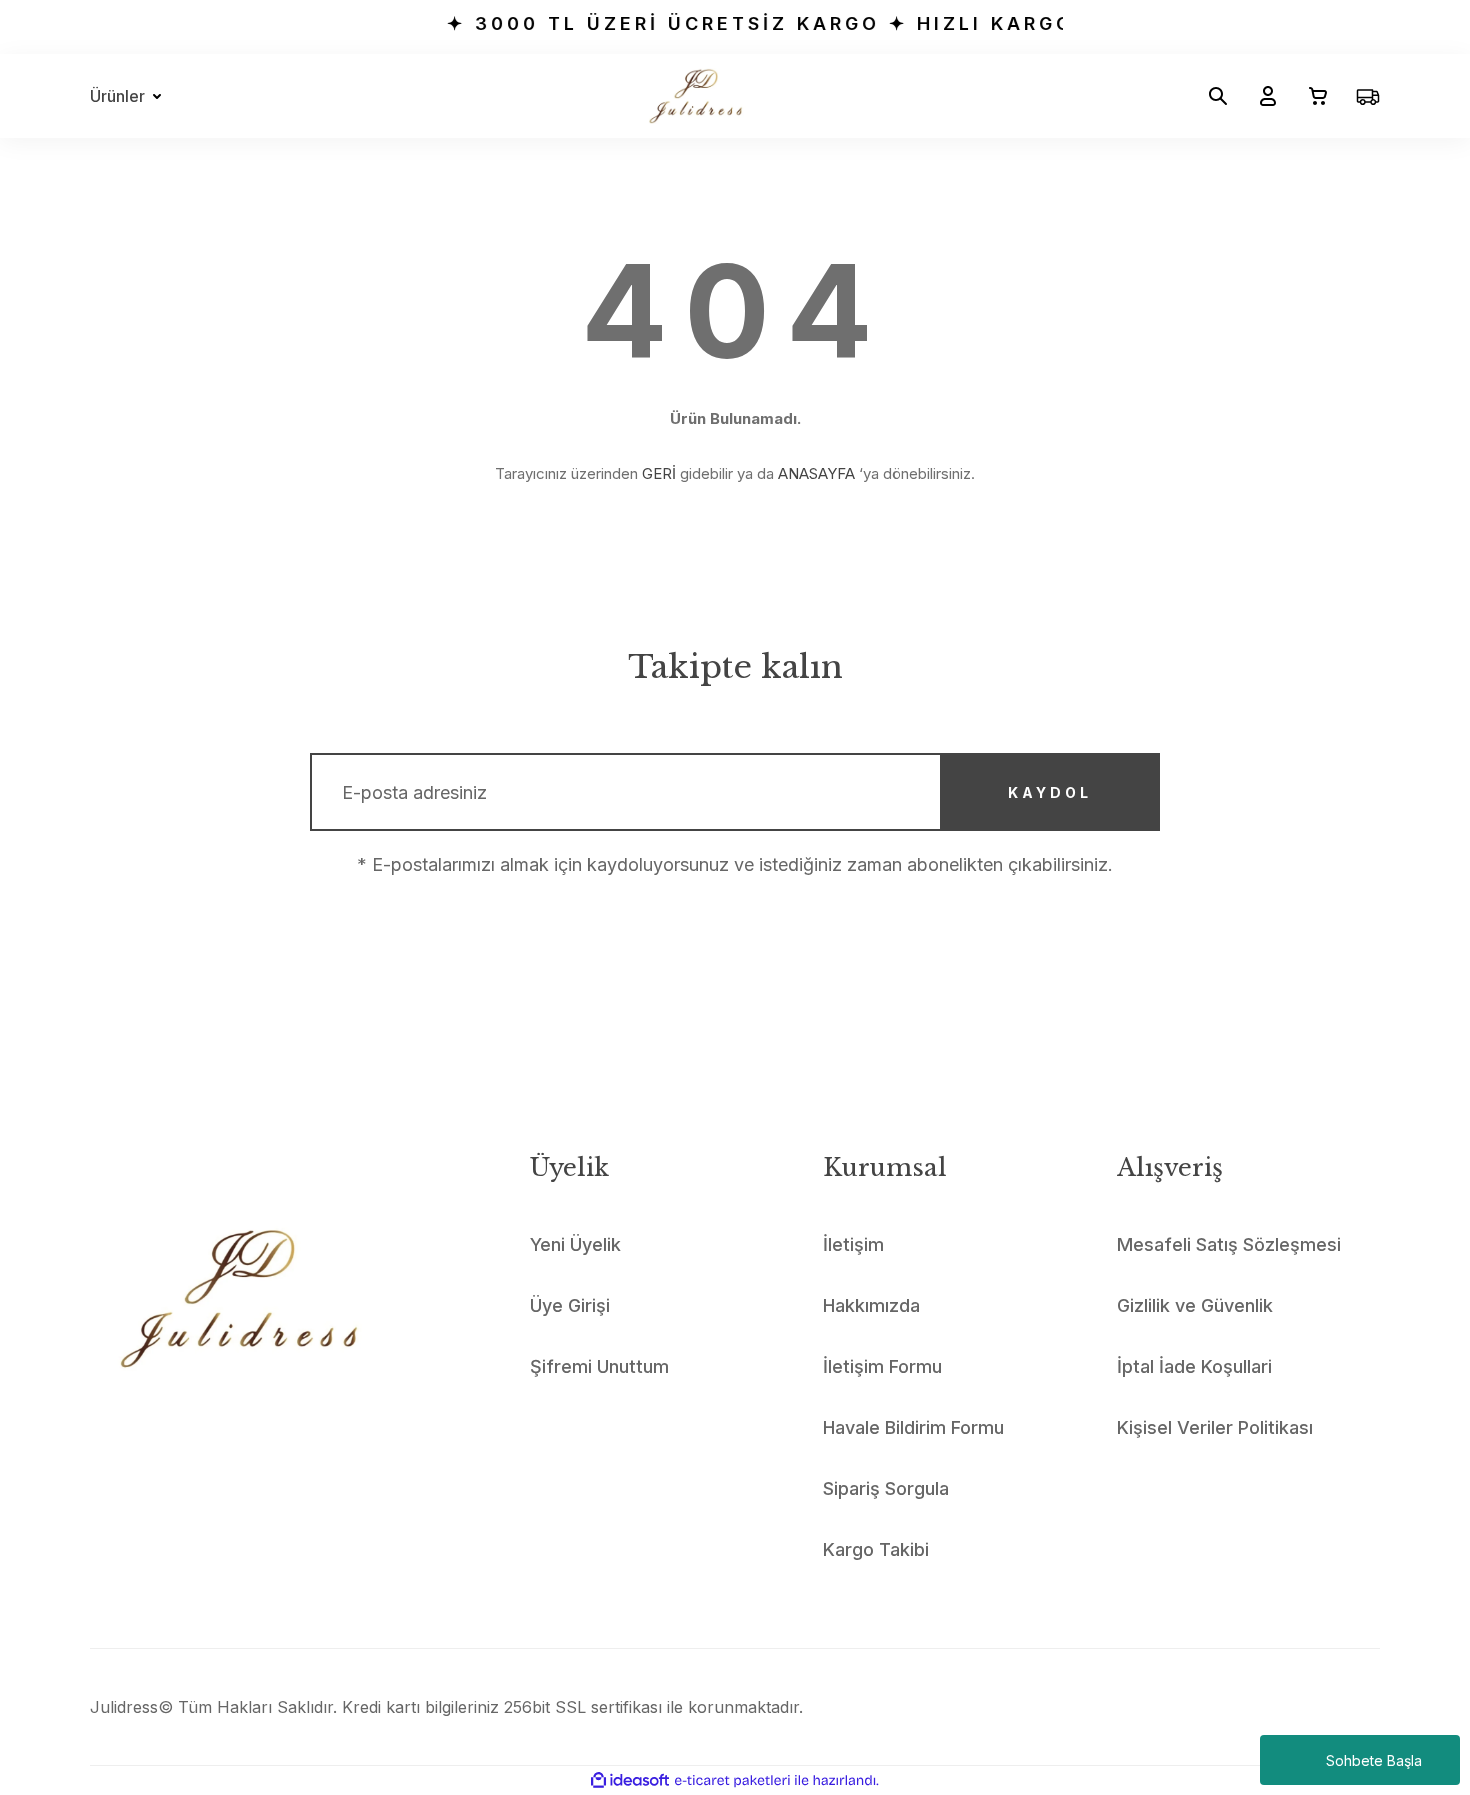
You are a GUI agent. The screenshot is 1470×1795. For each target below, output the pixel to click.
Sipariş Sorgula (886, 1488)
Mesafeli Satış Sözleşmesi (1229, 1244)
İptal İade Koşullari (1194, 1366)
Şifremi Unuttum (599, 1366)
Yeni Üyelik (575, 1244)
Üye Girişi (570, 1305)
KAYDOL (1050, 792)
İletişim (853, 1244)
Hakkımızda (871, 1305)
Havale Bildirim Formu (913, 1427)
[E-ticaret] (732, 1781)
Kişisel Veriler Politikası (1215, 1427)
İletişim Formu (882, 1366)
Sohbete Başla (1374, 1760)
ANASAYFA (816, 473)
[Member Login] (1260, 96)
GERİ (659, 473)
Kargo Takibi (876, 1549)
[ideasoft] (630, 1780)
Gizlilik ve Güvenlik (1195, 1305)
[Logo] (695, 96)
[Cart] (1310, 96)
